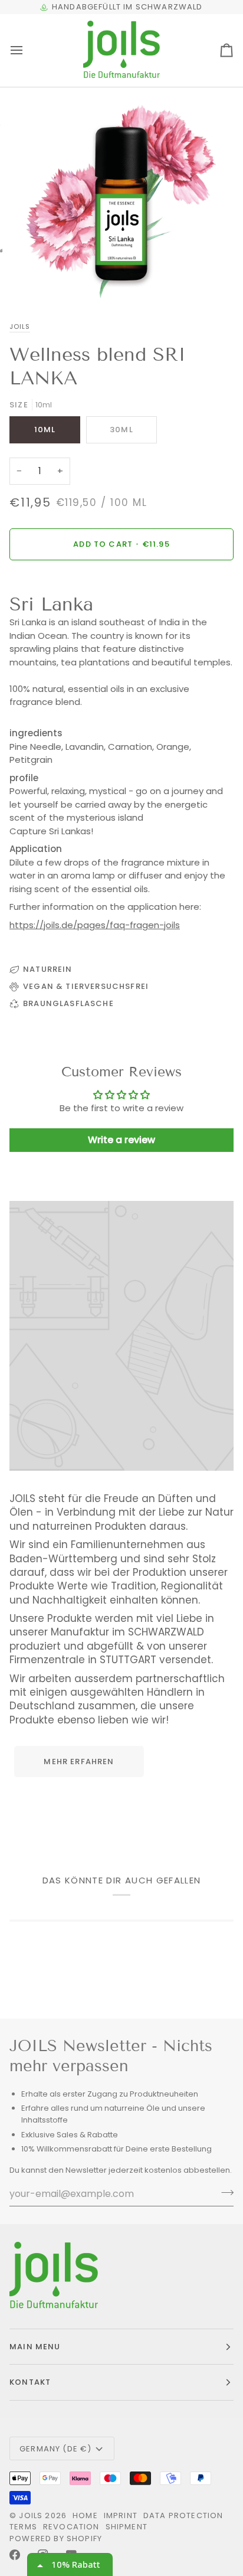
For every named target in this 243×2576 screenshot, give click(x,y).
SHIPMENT (127, 2527)
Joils (20, 327)
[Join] (224, 2192)
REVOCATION (71, 2527)
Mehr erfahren (79, 1762)
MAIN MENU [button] (35, 2347)
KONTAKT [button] (30, 2382)
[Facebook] (15, 2555)
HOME (85, 2515)
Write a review (121, 1140)
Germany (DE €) (55, 2449)
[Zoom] (40, 280)
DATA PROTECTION (183, 2515)
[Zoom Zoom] (121, 198)
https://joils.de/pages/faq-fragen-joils (95, 925)
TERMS (23, 2527)
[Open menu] (27, 50)
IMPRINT (121, 2515)
